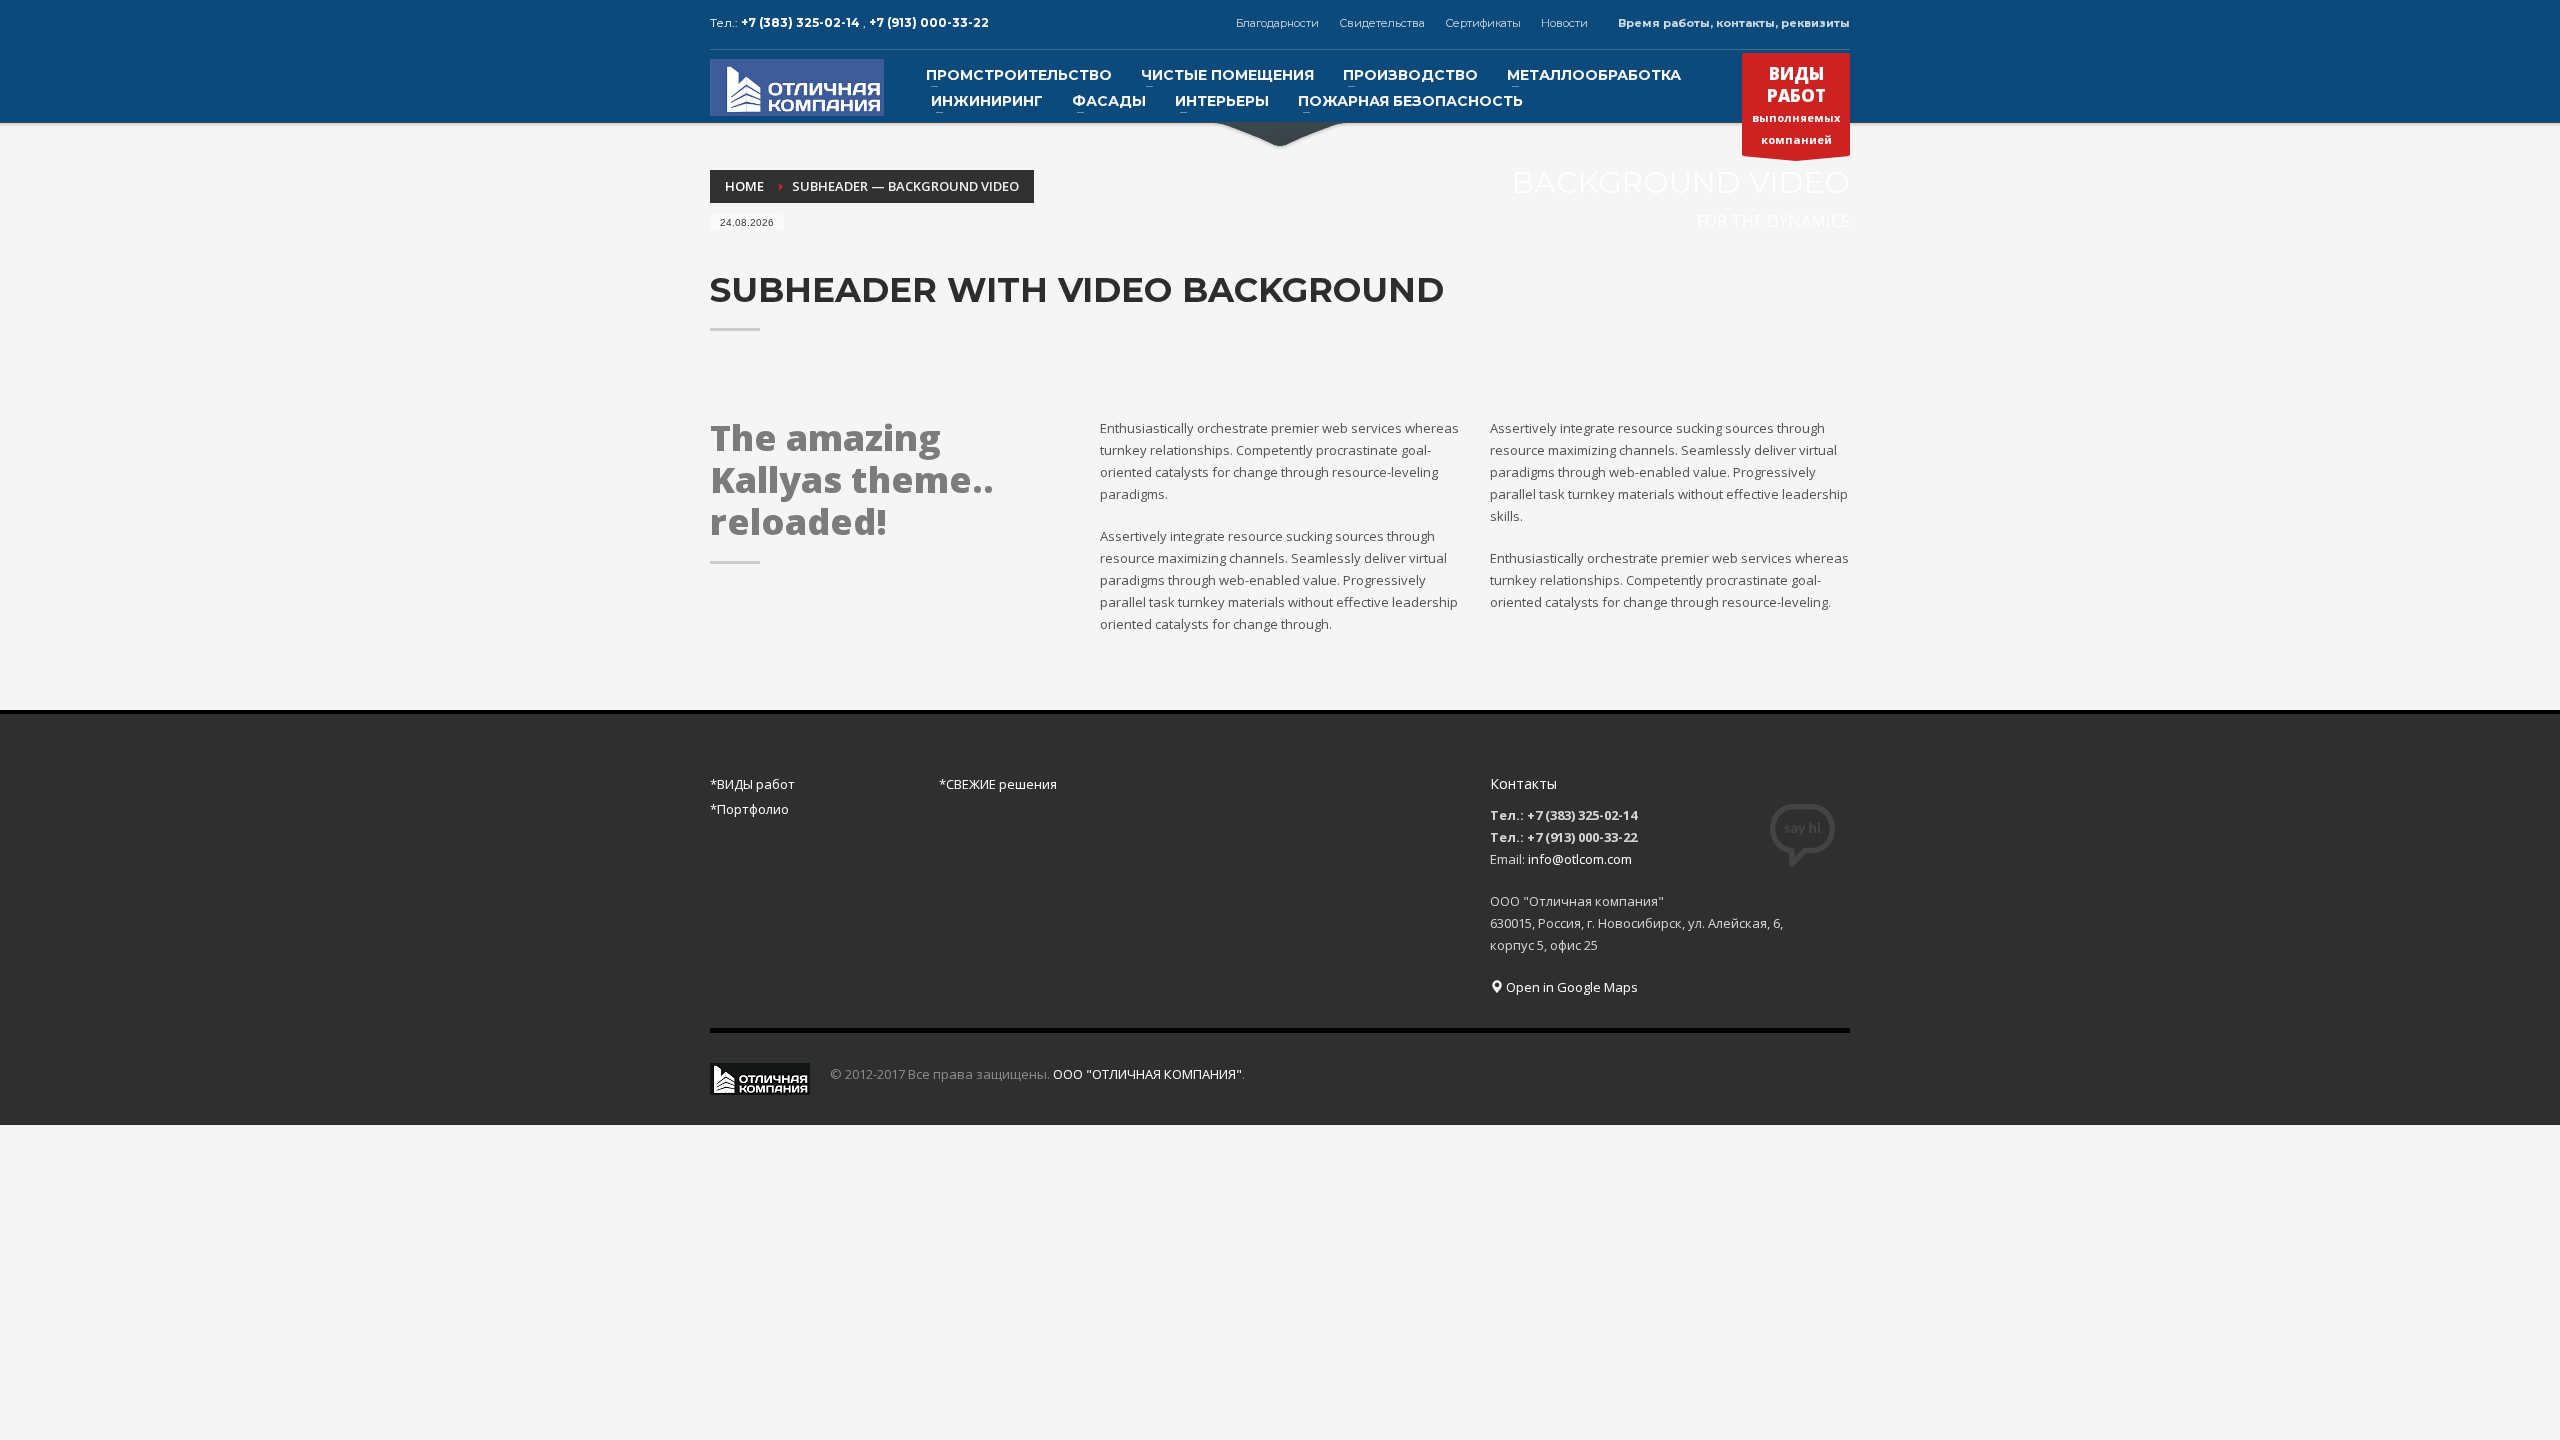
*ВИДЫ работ (752, 784)
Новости (1564, 23)
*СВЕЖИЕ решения (998, 784)
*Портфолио (749, 809)
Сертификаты (1483, 23)
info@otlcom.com (1580, 859)
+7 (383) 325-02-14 (802, 22)
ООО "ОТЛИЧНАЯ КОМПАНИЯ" (1147, 1074)
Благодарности (1277, 23)
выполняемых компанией (1796, 104)
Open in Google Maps (1570, 987)
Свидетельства (1382, 23)
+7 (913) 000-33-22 (929, 22)
